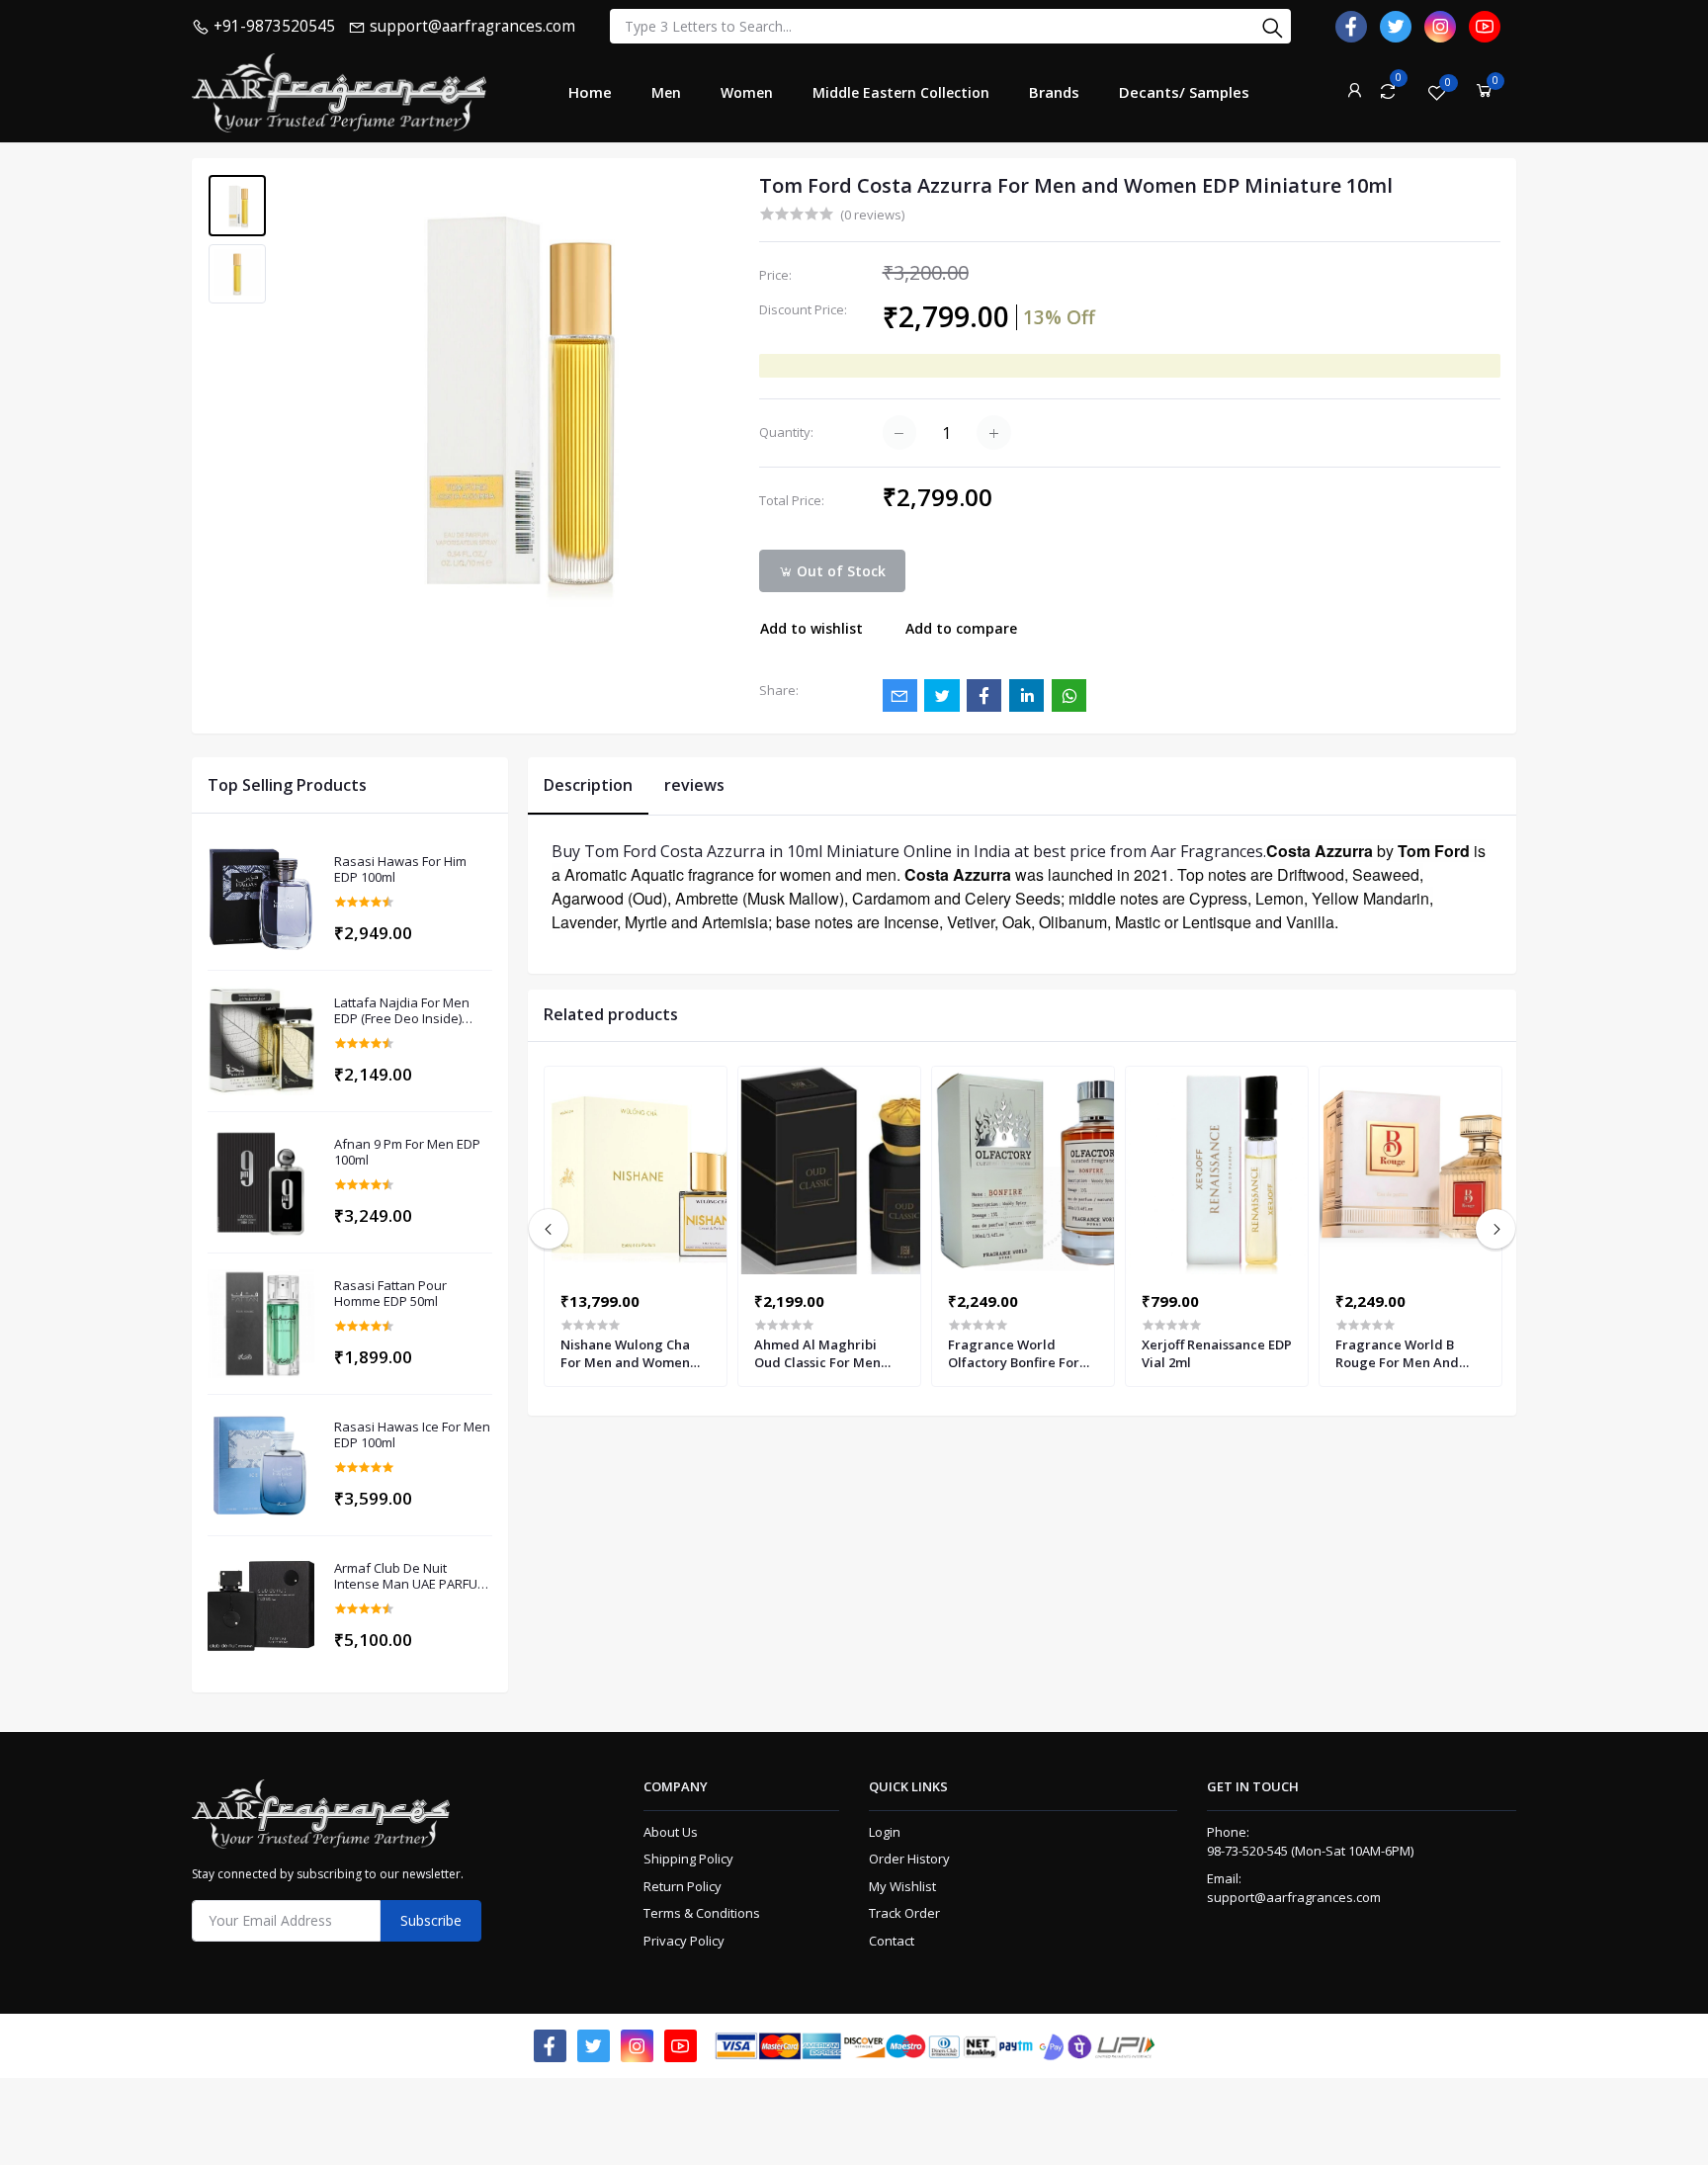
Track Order (904, 1913)
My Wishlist (902, 1886)
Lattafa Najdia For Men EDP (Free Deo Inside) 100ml (402, 1011)
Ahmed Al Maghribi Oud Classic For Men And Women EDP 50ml (822, 1353)
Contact (892, 1941)
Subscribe (431, 1920)
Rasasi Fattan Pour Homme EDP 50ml (390, 1294)
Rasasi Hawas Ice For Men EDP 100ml (412, 1435)
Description (588, 785)
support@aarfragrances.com (1294, 1897)
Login (885, 1832)
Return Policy (683, 1886)
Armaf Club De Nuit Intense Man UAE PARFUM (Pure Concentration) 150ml (411, 1576)
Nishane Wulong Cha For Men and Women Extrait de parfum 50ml (632, 1353)
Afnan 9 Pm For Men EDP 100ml (407, 1152)
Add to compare (961, 628)
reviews (694, 785)
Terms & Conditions (702, 1913)
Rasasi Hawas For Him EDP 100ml (400, 869)
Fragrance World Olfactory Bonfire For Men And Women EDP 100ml (1015, 1353)
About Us (671, 1832)
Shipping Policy (688, 1859)
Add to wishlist (811, 628)
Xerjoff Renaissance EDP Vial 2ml (1217, 1353)
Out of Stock (839, 571)
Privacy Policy (684, 1941)
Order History (909, 1859)
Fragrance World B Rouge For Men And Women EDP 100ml (1397, 1353)
